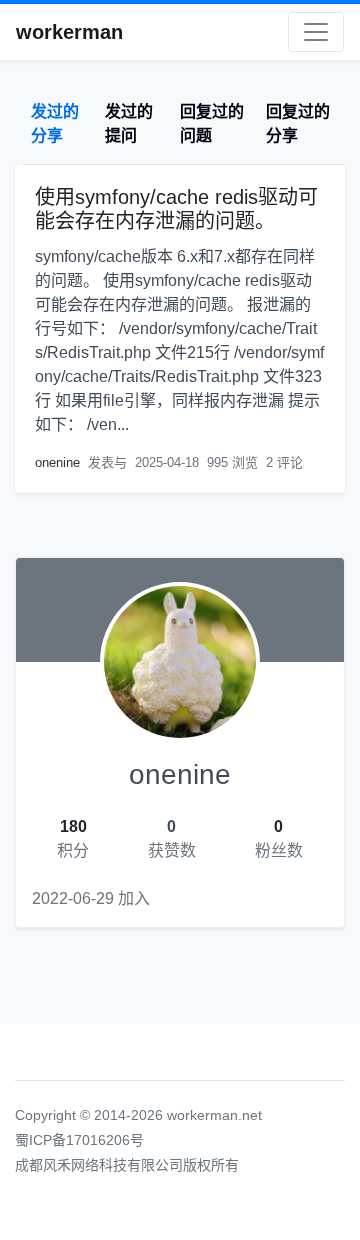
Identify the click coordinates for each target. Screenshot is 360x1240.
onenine (57, 462)
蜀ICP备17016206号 (79, 1140)
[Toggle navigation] (316, 32)
